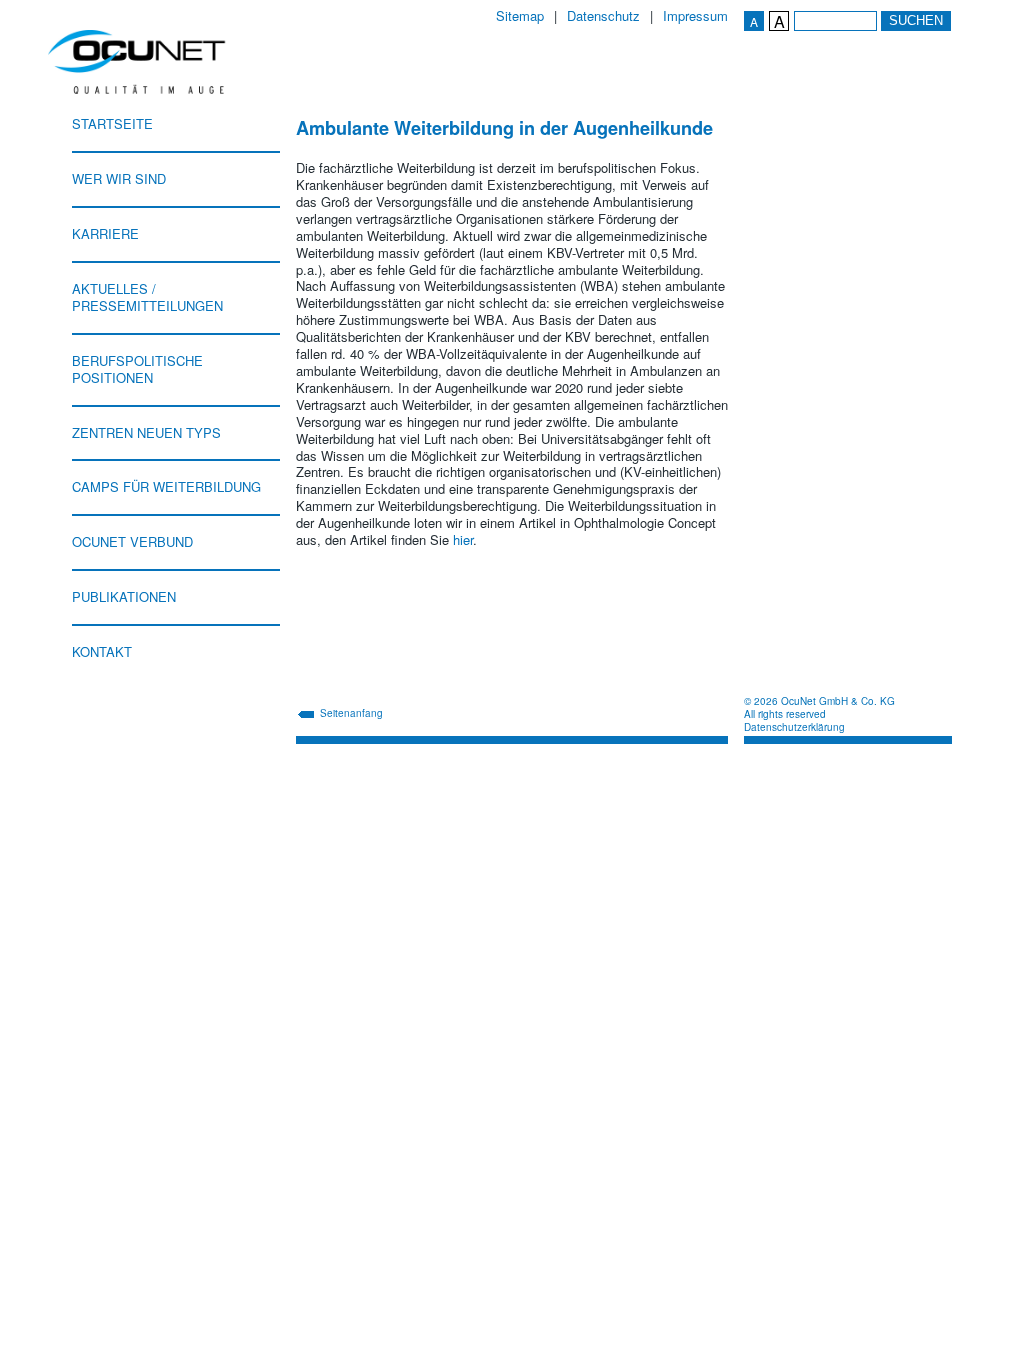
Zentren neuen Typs (146, 432)
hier (463, 539)
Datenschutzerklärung (794, 727)
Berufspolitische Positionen (137, 369)
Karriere (105, 233)
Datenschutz (603, 16)
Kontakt (102, 651)
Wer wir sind (119, 178)
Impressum (695, 16)
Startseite (112, 123)
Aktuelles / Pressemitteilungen (147, 297)
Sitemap (520, 16)
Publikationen (124, 596)
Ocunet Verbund (132, 541)
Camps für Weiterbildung (166, 486)
